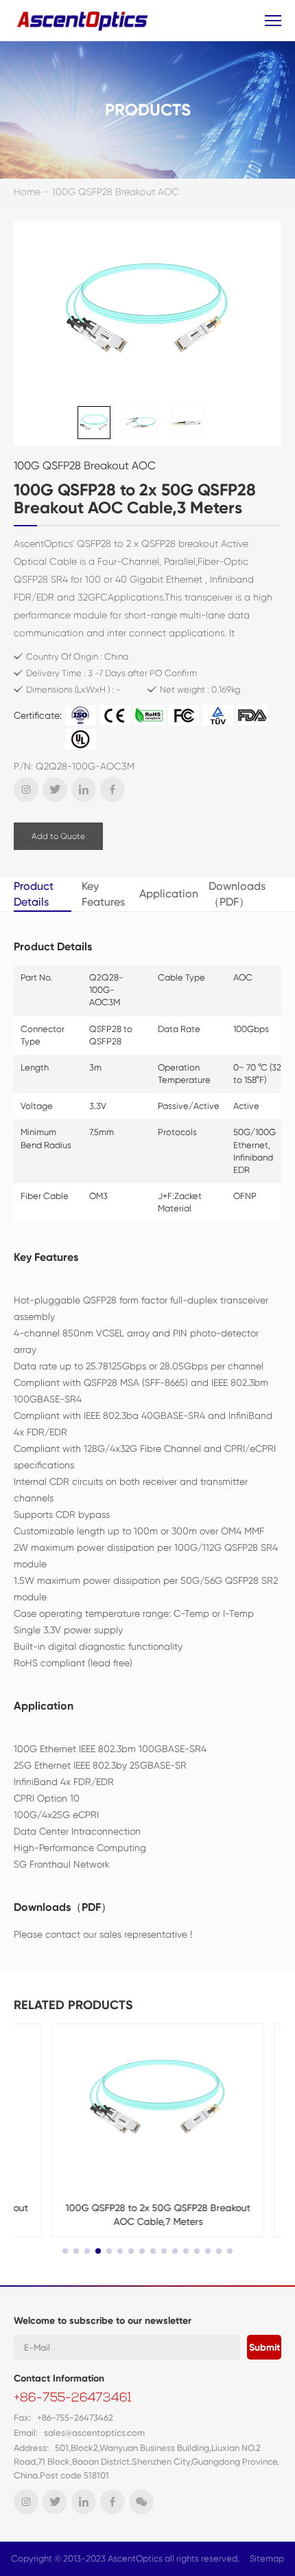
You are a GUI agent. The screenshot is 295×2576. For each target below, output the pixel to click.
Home (27, 192)
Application (169, 894)
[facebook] (113, 789)
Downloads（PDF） (237, 894)
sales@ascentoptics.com (94, 2433)
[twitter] (55, 789)
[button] (65, 2251)
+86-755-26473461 (73, 2399)
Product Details (34, 894)
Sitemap (267, 2558)
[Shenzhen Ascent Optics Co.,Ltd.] (84, 20)
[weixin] (141, 2502)
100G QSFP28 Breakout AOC (116, 192)
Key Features (103, 894)
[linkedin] (84, 789)
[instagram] (26, 789)
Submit (264, 2348)
